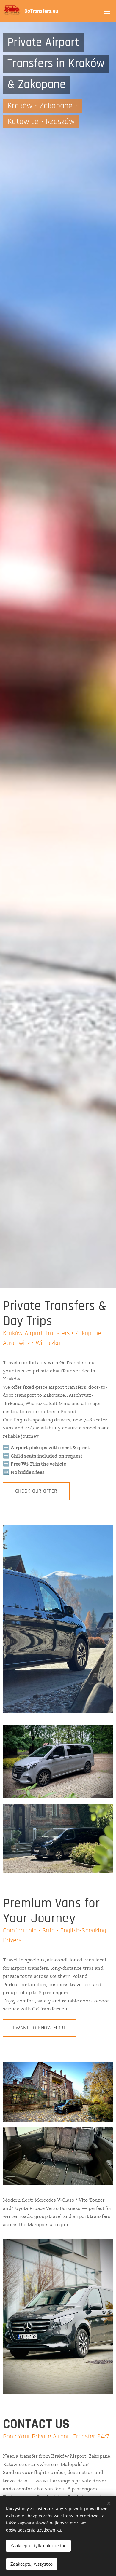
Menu (107, 11)
